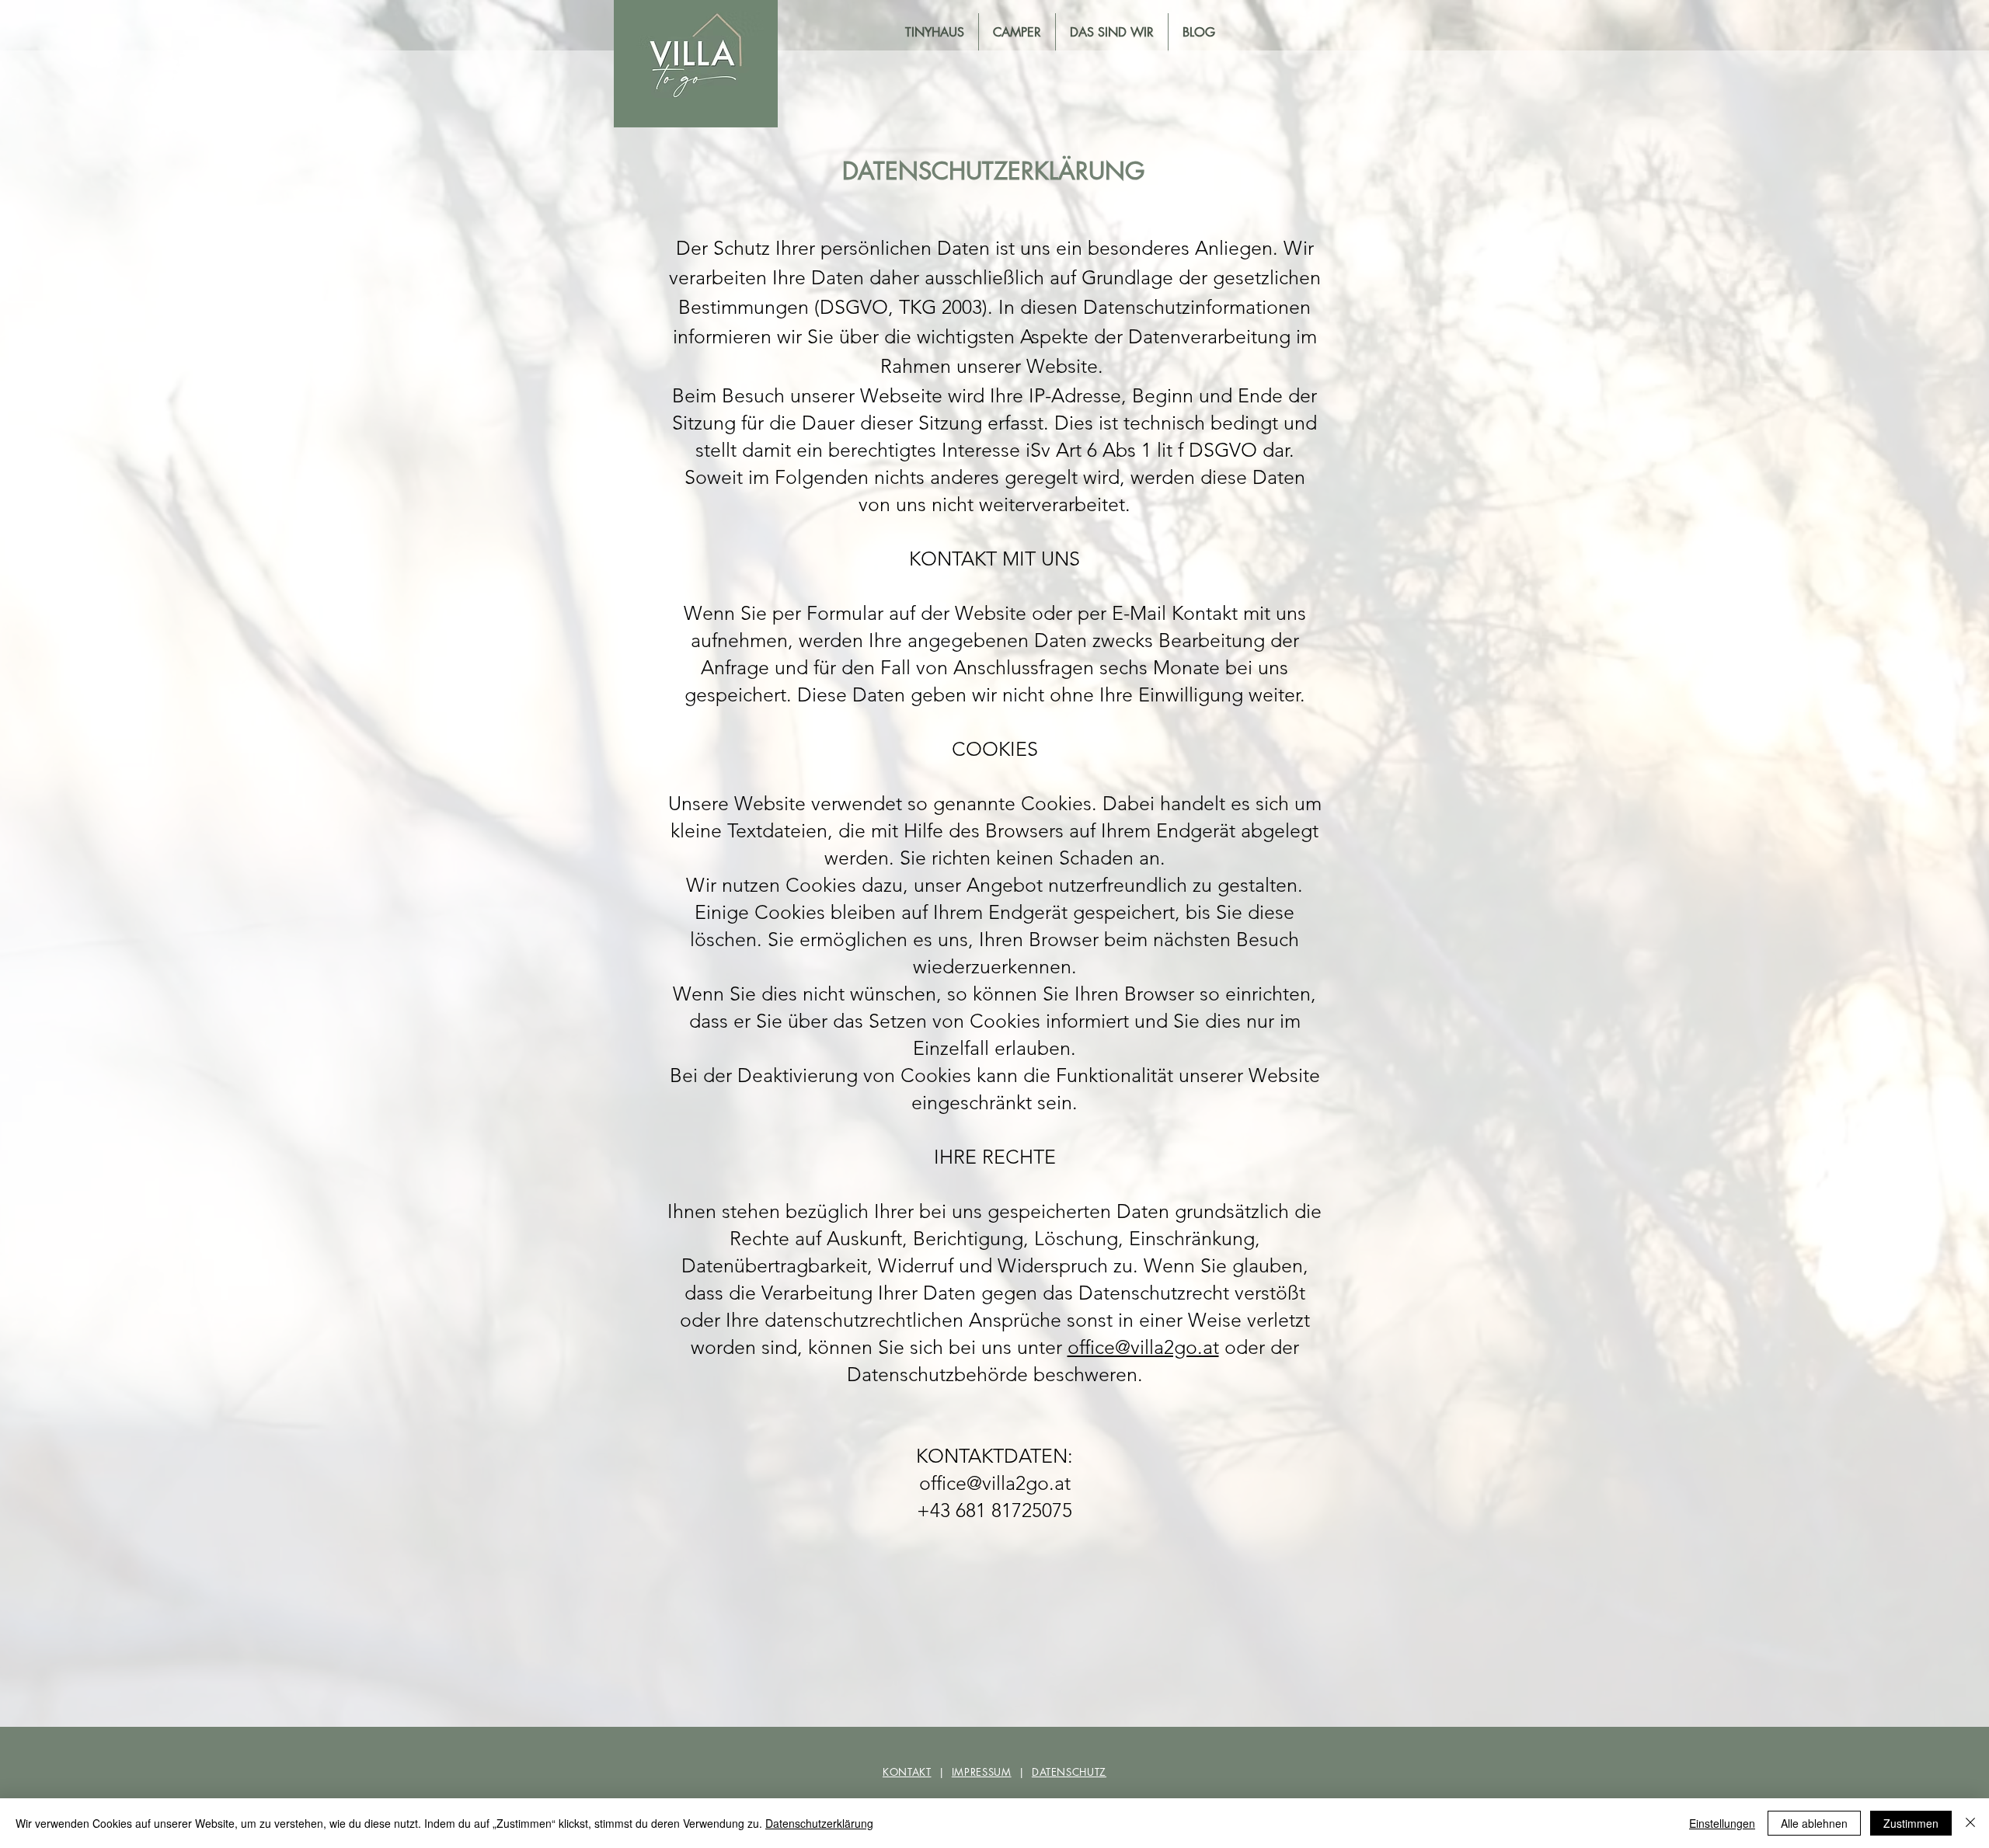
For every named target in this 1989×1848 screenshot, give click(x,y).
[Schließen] (1970, 1823)
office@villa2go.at (1143, 1347)
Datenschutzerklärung (819, 1823)
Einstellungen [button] (1722, 1823)
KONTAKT (907, 1772)
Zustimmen (1911, 1823)
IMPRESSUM (982, 1772)
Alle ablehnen (1814, 1823)
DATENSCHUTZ (1069, 1772)
